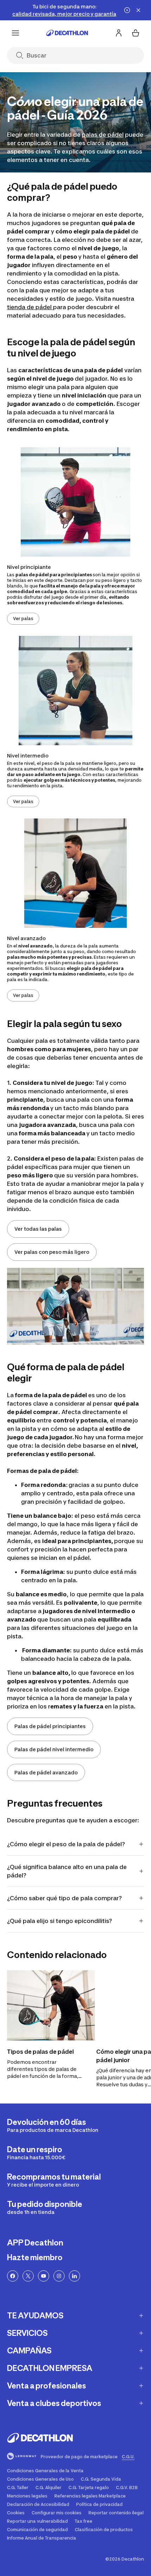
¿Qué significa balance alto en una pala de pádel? (67, 1871)
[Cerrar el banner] (138, 10)
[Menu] (15, 33)
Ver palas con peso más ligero (52, 1252)
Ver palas (23, 618)
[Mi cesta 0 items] (136, 33)
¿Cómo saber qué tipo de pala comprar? (64, 1898)
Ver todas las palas (38, 1229)
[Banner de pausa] (127, 10)
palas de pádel (103, 135)
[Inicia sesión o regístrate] (119, 33)
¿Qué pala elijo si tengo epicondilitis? (60, 1921)
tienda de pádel (30, 307)
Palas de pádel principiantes (50, 1726)
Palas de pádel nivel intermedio (54, 1749)
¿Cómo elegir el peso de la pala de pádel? (66, 1844)
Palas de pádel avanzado (46, 1772)
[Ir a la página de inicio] (67, 33)
